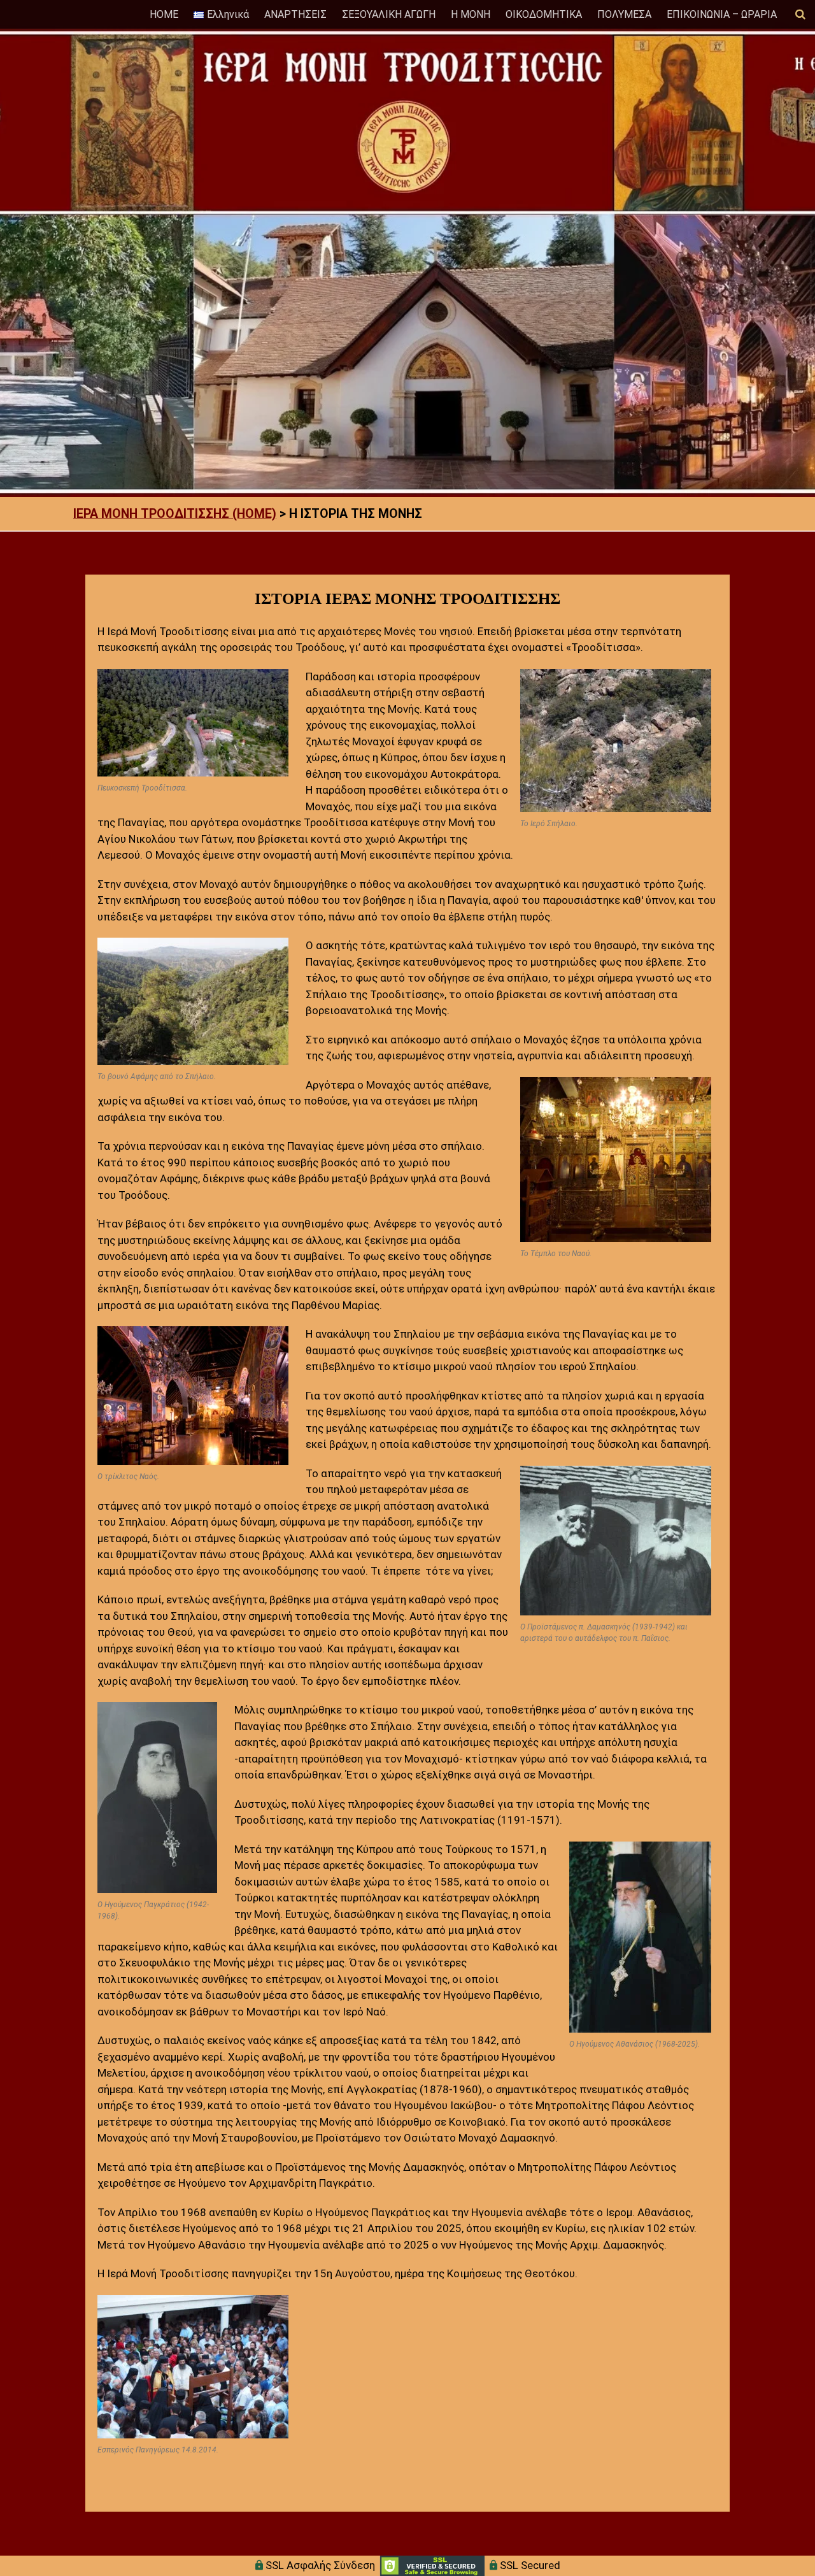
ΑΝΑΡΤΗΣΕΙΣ (295, 14)
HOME (164, 14)
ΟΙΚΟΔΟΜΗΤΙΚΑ (544, 14)
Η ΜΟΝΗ (471, 14)
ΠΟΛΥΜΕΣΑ (624, 14)
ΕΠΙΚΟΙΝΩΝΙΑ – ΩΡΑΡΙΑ (722, 14)
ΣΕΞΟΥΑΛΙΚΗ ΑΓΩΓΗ (389, 14)
